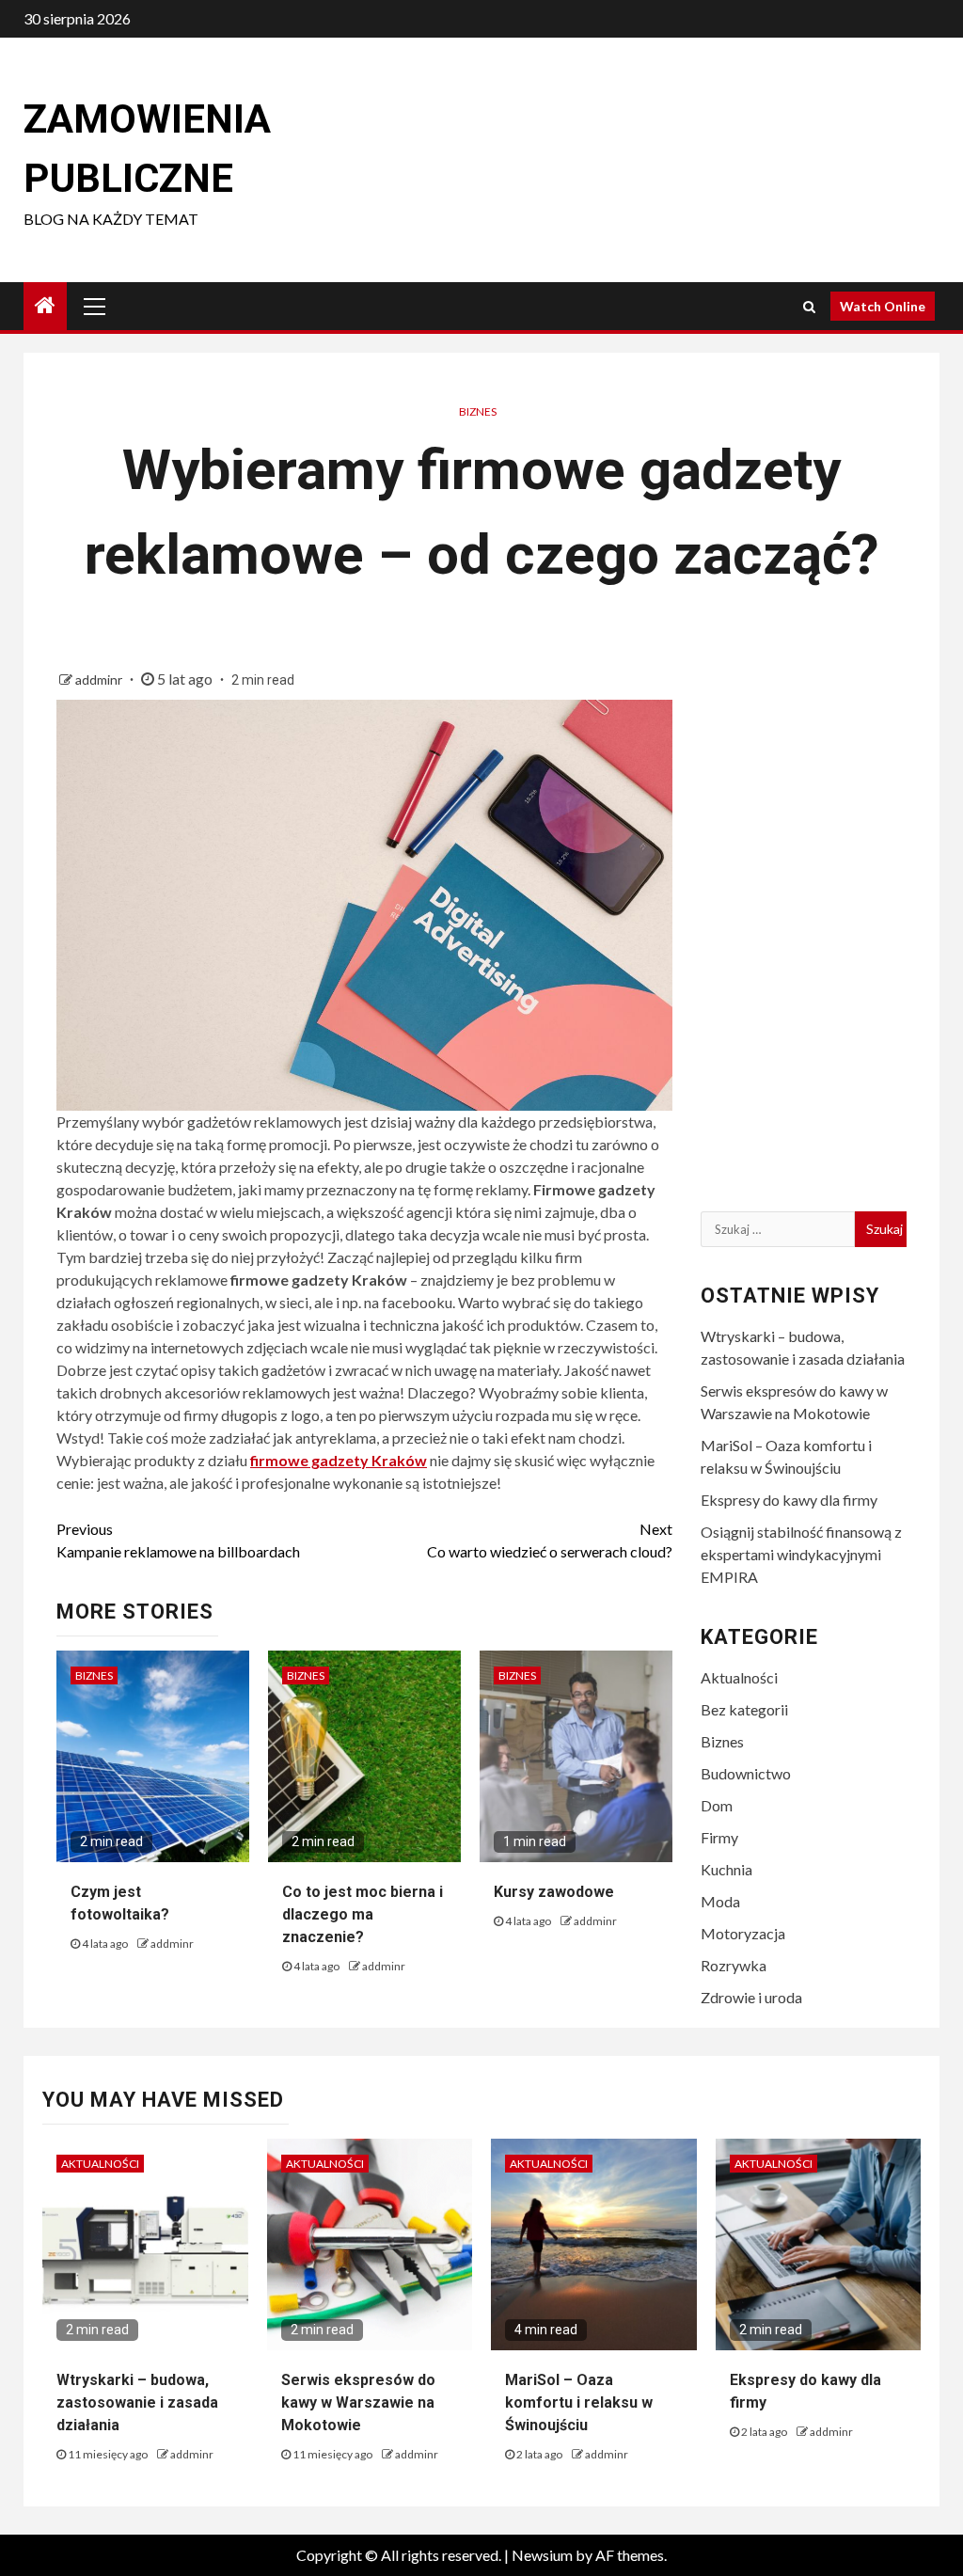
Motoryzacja (743, 1933)
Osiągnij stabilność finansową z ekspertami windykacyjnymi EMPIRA (801, 1554)
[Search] (809, 307)
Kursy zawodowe (554, 1892)
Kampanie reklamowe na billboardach (178, 1540)
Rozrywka (734, 1965)
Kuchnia (726, 1869)
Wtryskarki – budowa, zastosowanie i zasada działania (137, 2402)
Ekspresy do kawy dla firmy (789, 1500)
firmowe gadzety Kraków (339, 1460)
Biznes (478, 411)
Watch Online (883, 306)
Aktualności (739, 1677)
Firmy (719, 1837)
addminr (100, 680)
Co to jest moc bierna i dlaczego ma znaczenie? (363, 1914)
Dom (717, 1805)
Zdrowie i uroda (751, 1997)
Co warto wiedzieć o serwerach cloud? (549, 1540)
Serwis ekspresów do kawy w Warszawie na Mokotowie (358, 2402)
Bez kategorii (744, 1709)
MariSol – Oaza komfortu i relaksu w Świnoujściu (579, 2402)
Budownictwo (746, 1773)
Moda (720, 1901)
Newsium (542, 2555)
